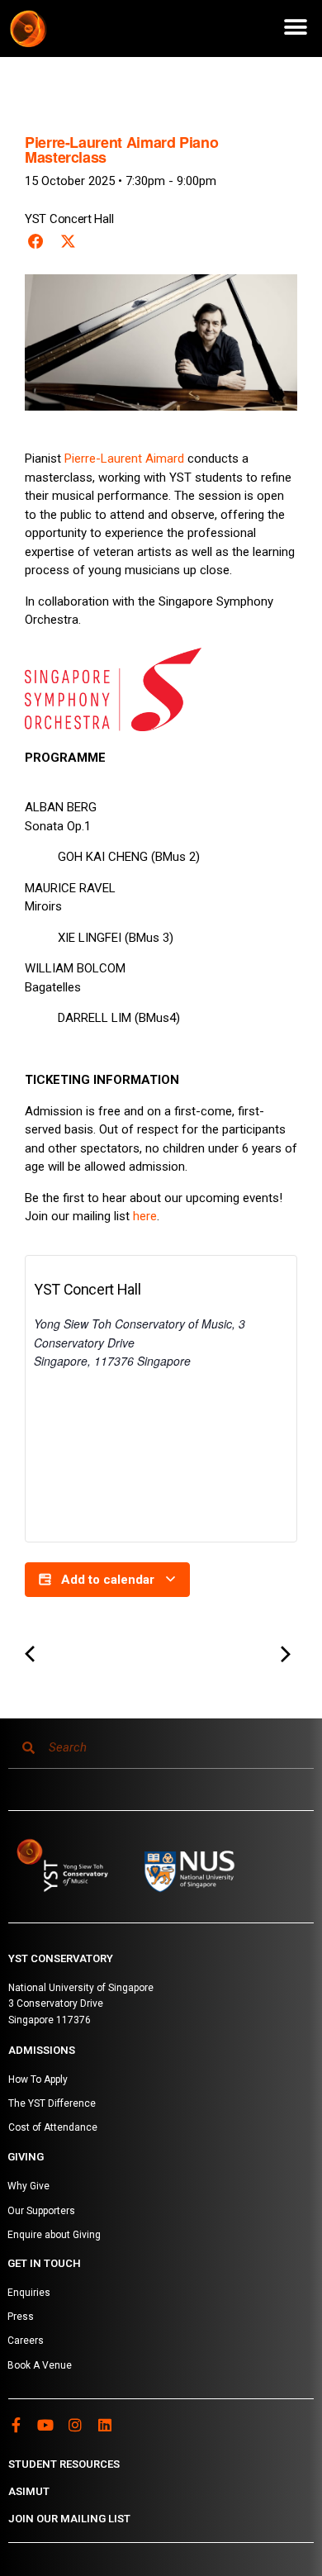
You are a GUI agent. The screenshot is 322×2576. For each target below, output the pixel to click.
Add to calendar (108, 1580)
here (145, 1216)
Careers (26, 2341)
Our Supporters (41, 2211)
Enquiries (29, 2293)
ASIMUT (29, 2491)
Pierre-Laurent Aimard (124, 459)
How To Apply (38, 2079)
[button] (295, 27)
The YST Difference (52, 2103)
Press (21, 2317)
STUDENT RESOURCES (64, 2464)
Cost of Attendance (53, 2127)
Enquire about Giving (54, 2235)
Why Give (28, 2186)
